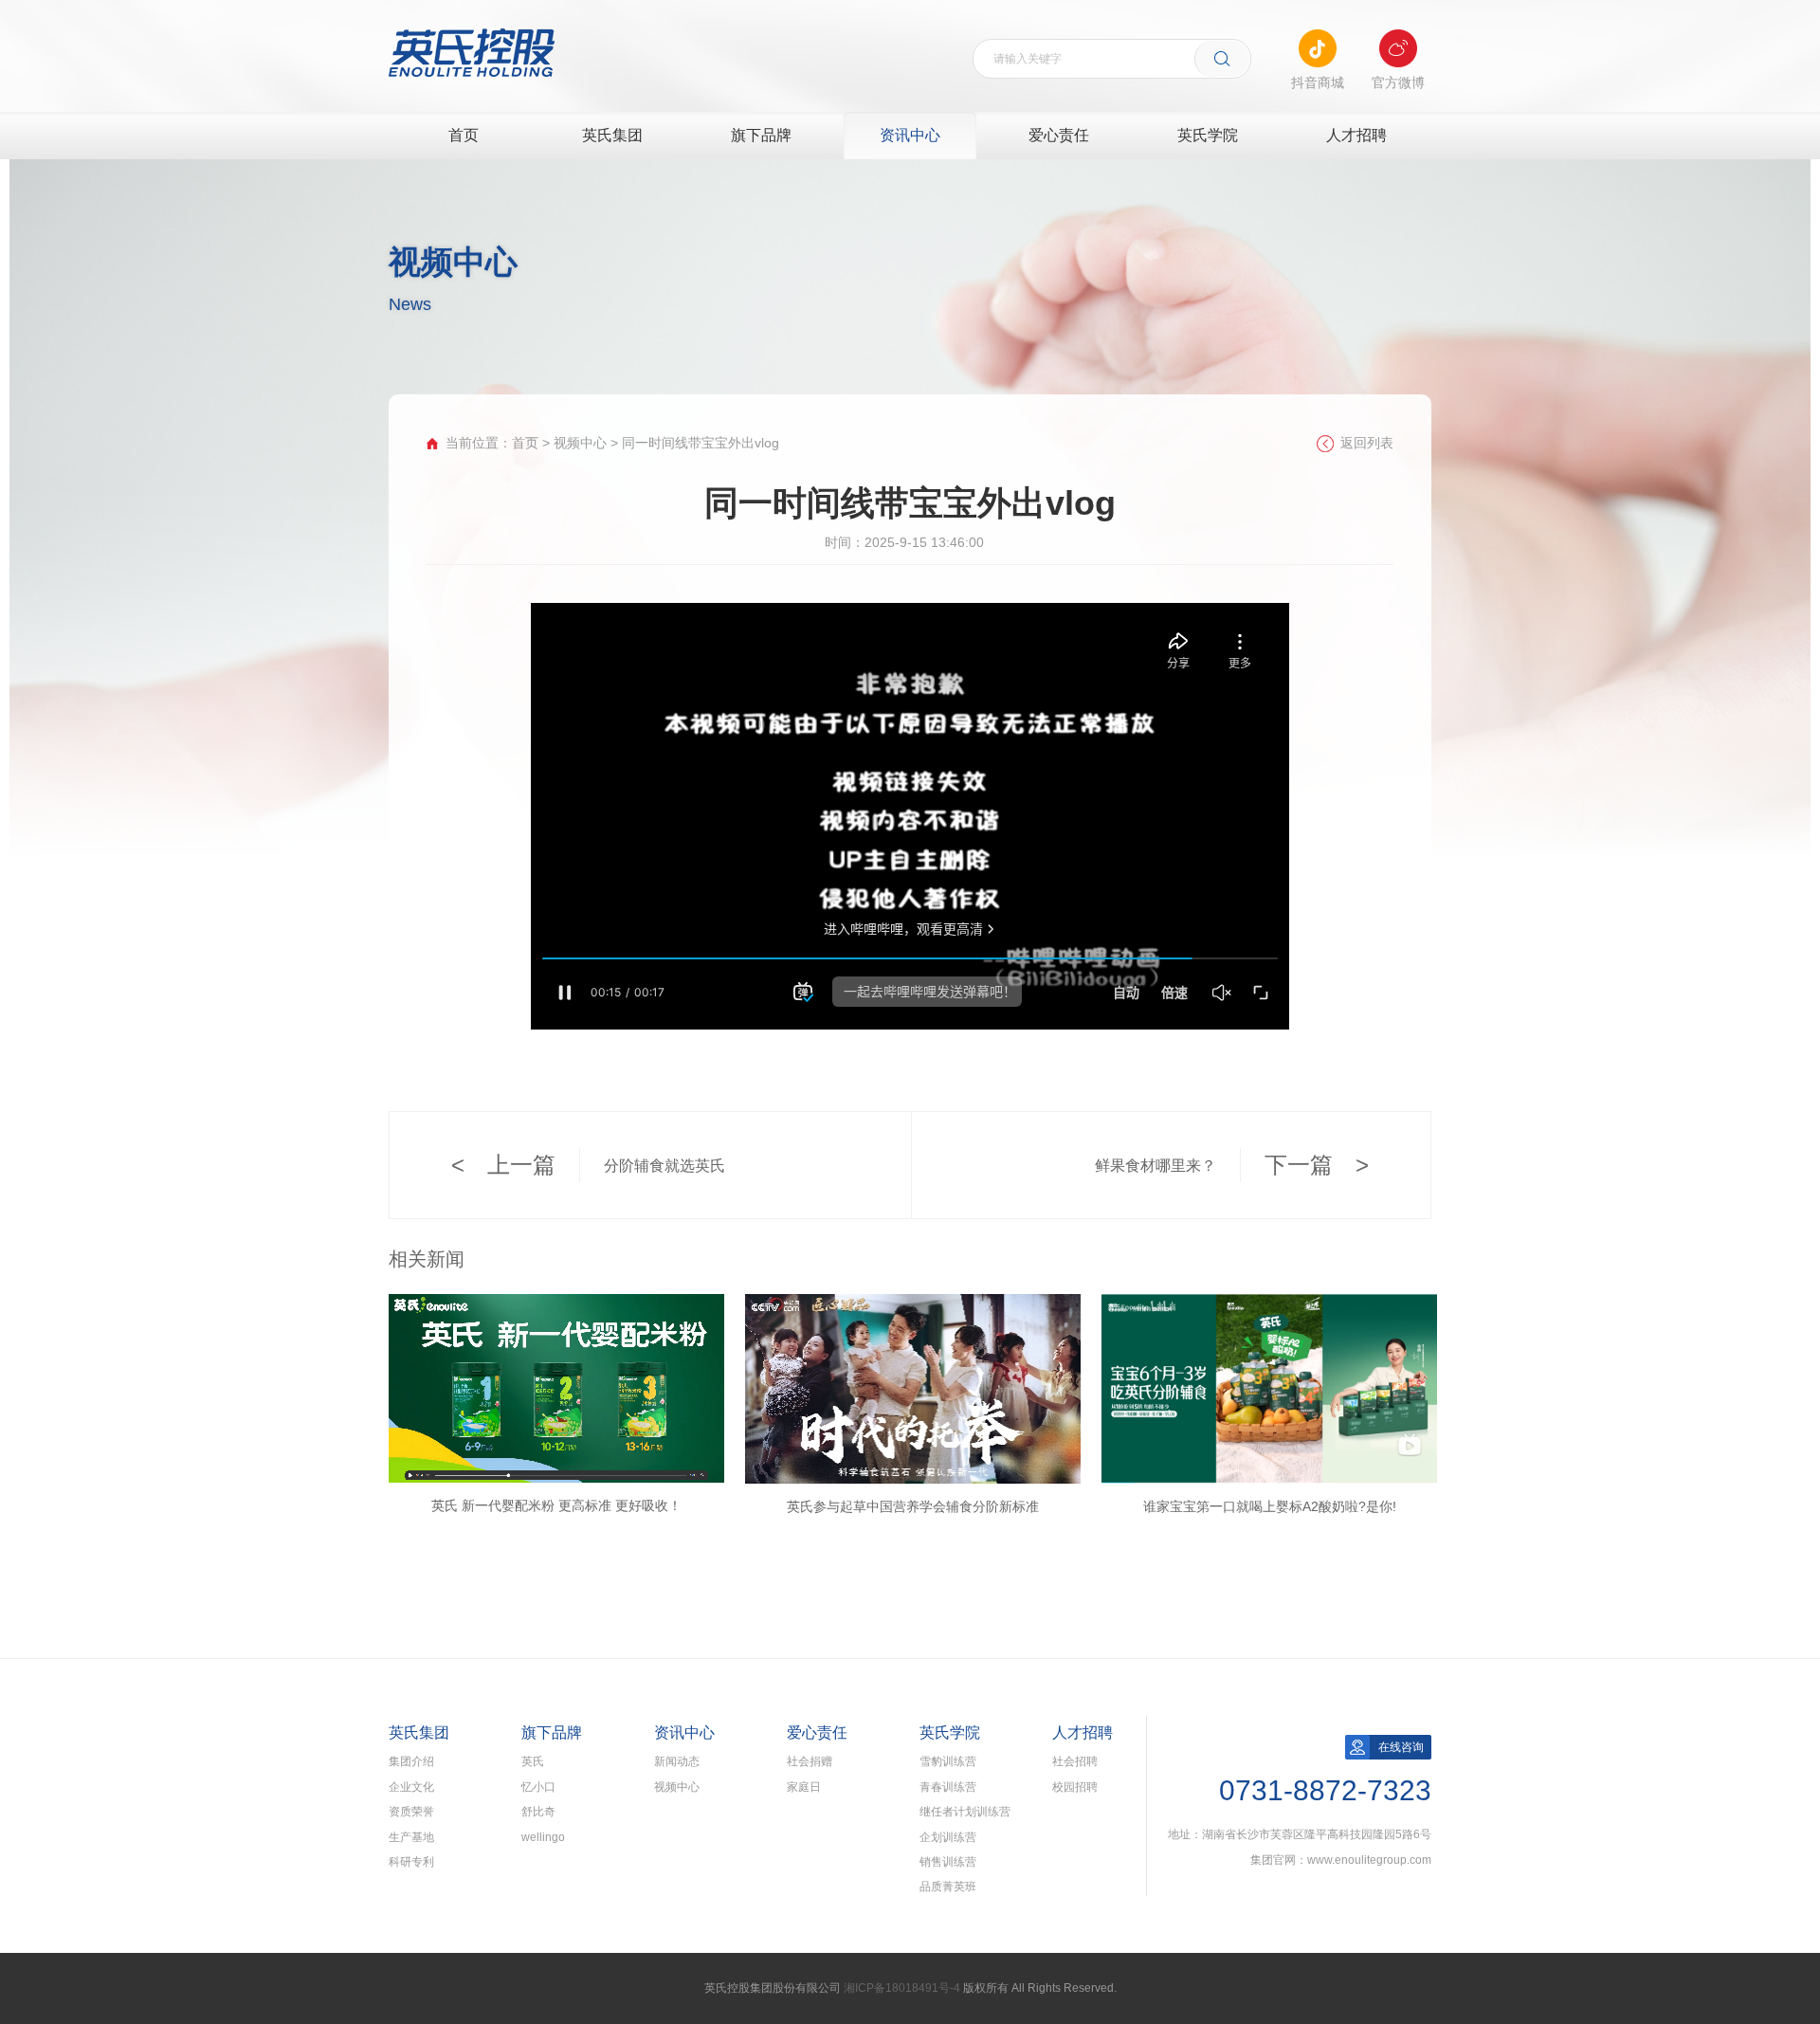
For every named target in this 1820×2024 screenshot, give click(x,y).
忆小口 (538, 1787)
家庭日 (804, 1787)
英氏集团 (612, 135)
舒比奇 (538, 1812)
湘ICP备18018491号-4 (902, 1988)
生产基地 (411, 1837)
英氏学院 (1208, 135)
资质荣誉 (411, 1812)
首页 (464, 135)
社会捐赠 (810, 1761)
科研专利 (411, 1862)
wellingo (543, 1837)
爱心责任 (1059, 135)
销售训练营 (948, 1862)
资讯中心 (910, 135)
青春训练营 (948, 1787)
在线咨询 (1401, 1747)
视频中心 (580, 443)
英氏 (533, 1761)
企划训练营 (948, 1837)
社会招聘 (1075, 1761)
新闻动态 (677, 1761)
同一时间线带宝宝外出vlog (701, 443)
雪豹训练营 (948, 1761)
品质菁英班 (948, 1887)
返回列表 (1367, 443)
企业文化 (411, 1787)
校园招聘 (1075, 1787)
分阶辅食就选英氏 (588, 1165)
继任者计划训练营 (965, 1812)
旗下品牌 (761, 135)
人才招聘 (1356, 135)
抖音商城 (1318, 82)
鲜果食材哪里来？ (1232, 1165)
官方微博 (1398, 82)
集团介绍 (411, 1761)
